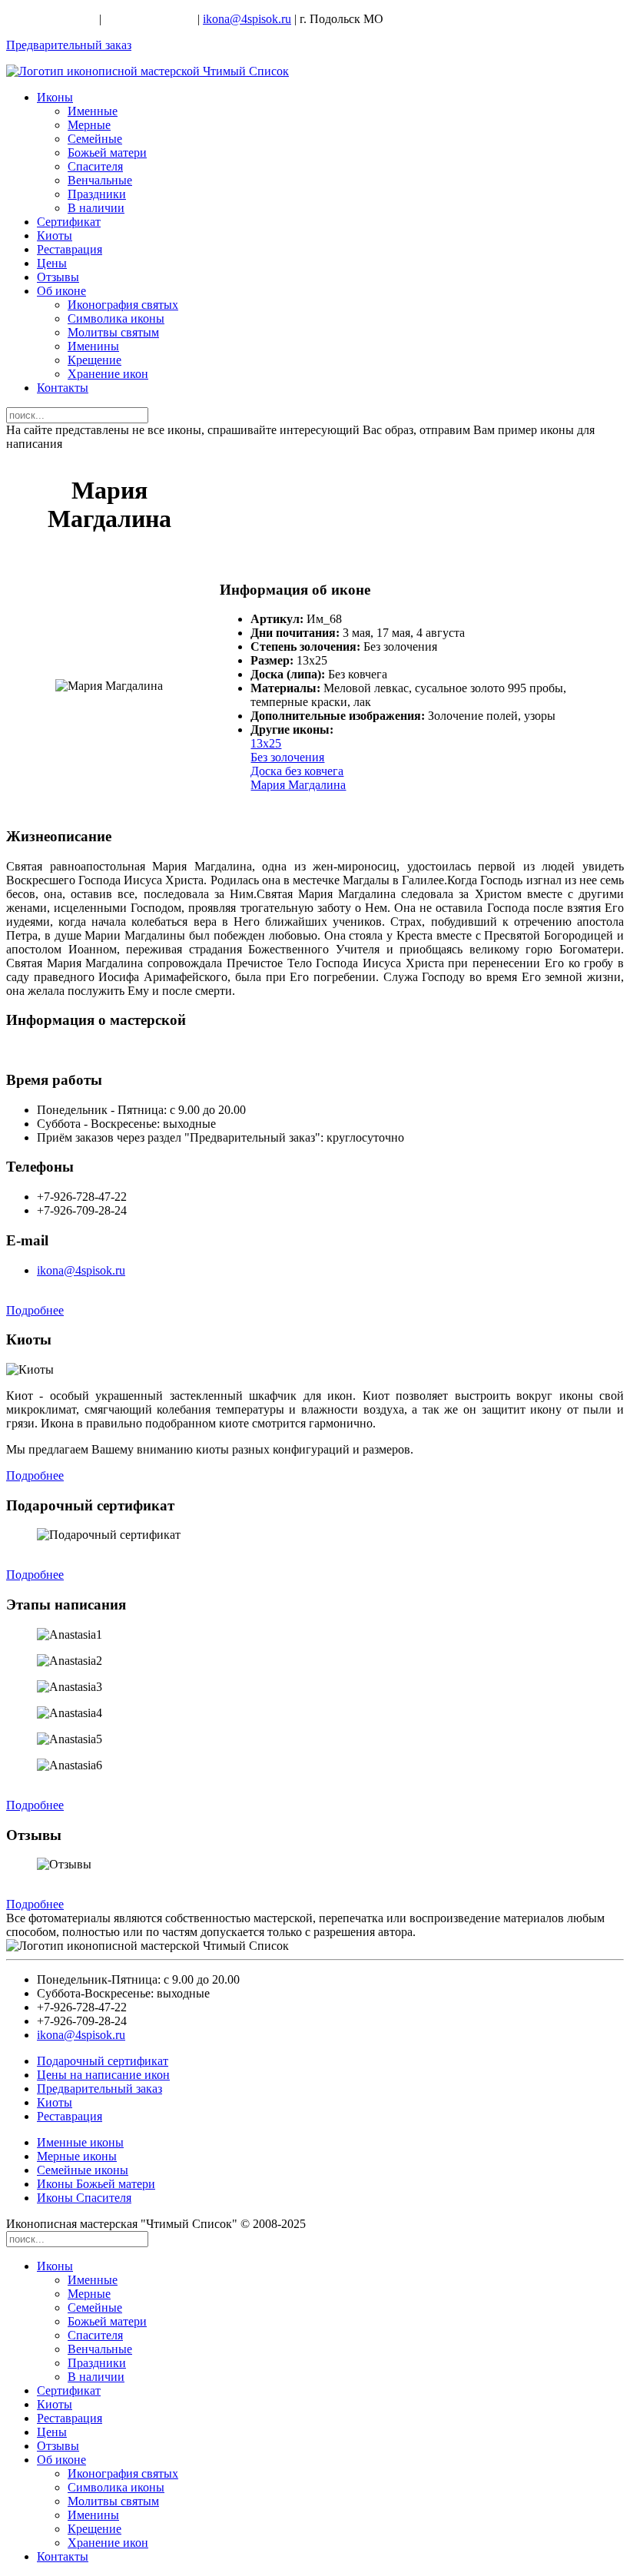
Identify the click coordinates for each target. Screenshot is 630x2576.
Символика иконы (116, 318)
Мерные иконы (77, 2156)
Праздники (97, 194)
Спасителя (95, 166)
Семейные (95, 139)
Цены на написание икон (103, 2075)
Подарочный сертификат (103, 2061)
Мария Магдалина (298, 785)
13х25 (266, 743)
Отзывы (58, 277)
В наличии (96, 208)
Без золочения (287, 757)
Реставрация (70, 249)
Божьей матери (107, 153)
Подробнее (35, 1310)
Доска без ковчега (297, 771)
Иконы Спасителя (84, 2198)
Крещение (94, 360)
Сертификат (69, 222)
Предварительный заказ (69, 45)
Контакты (63, 388)
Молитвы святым (113, 332)
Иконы (55, 97)
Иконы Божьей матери (96, 2184)
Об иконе (61, 291)
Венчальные (100, 180)
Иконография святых (123, 305)
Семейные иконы (83, 2170)
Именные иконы (80, 2142)
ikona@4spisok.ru (247, 19)
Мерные (89, 125)
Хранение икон (108, 374)
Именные (93, 111)
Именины (93, 346)
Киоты (55, 235)
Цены (52, 263)
